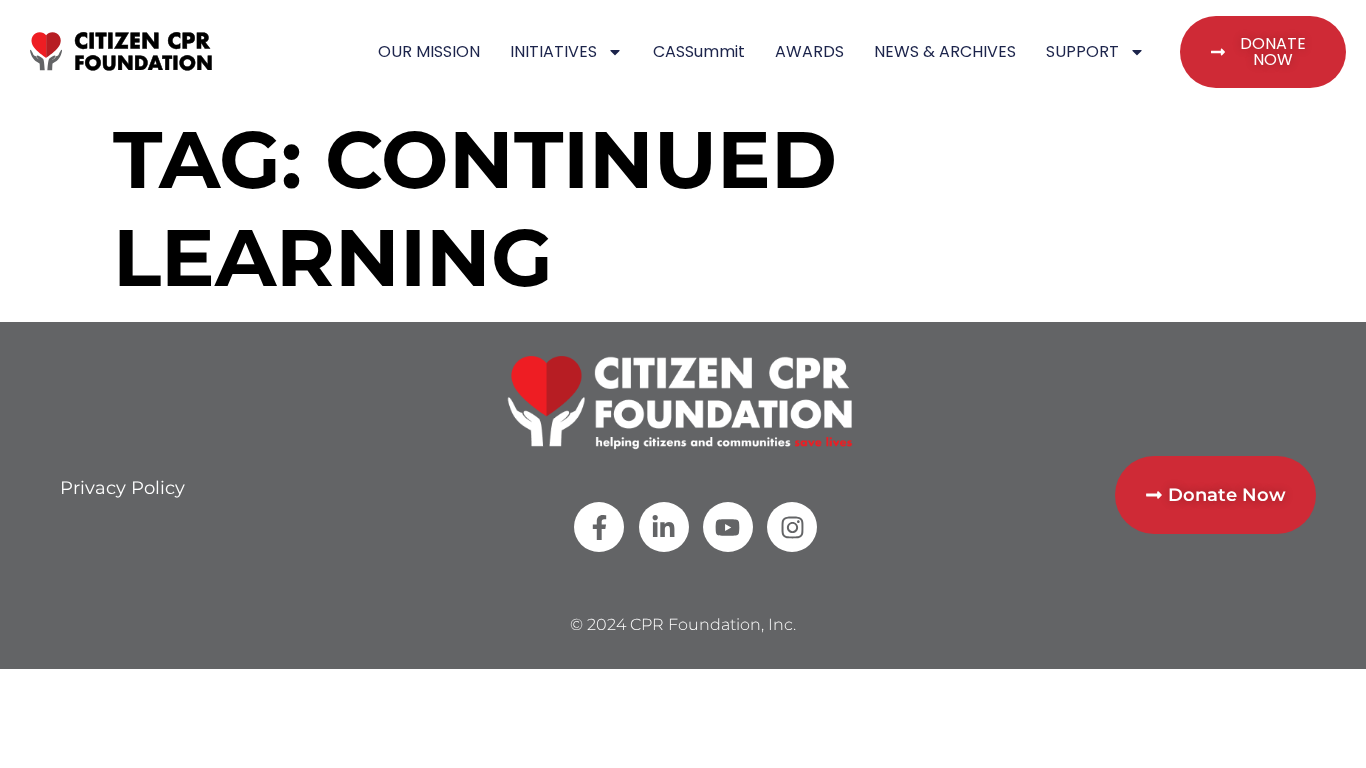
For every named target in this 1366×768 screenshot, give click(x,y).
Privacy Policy (122, 488)
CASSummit (699, 51)
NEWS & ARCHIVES (945, 51)
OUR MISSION (429, 51)
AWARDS (809, 51)
